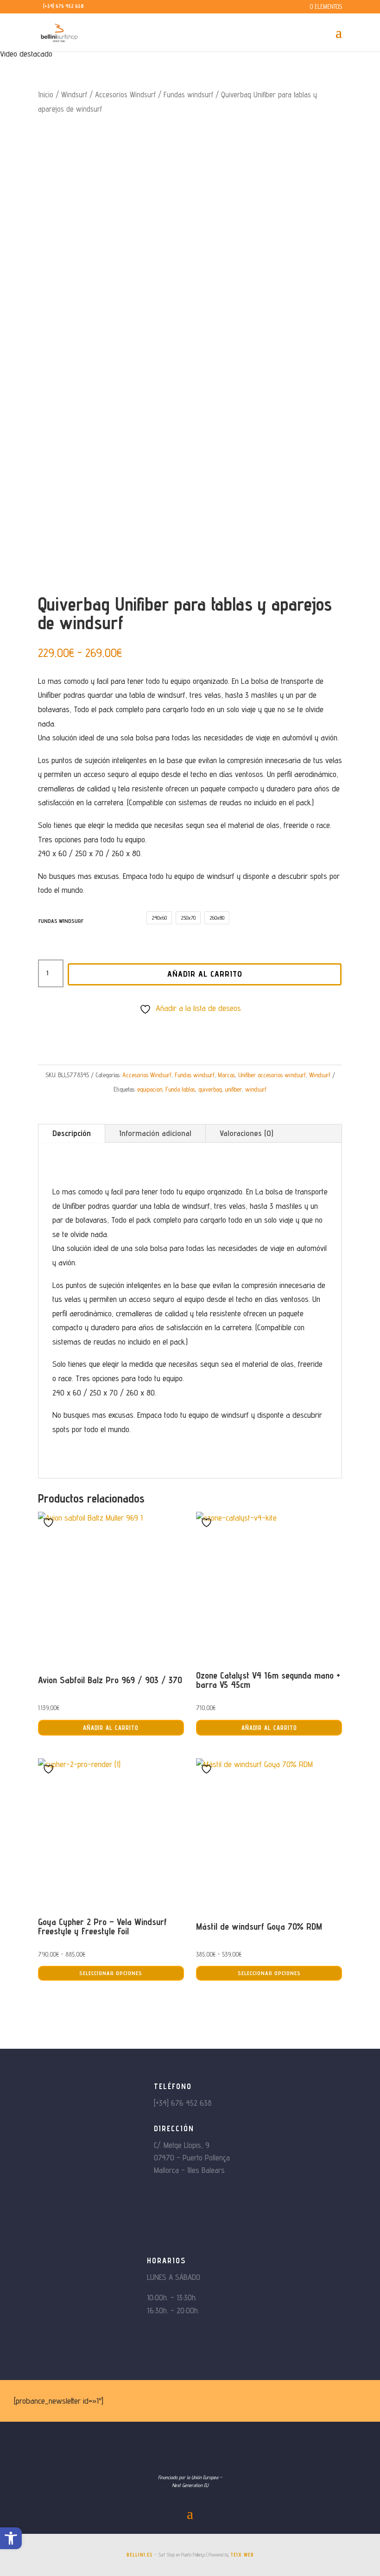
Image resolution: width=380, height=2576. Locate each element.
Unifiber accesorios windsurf (272, 1075)
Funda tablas (180, 1089)
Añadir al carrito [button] (111, 1728)
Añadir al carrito (205, 974)
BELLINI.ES (140, 2555)
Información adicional (155, 1133)
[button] (11, 2538)
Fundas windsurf (188, 95)
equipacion (150, 1089)
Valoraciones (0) (247, 1133)
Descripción (72, 1133)
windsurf (256, 1089)
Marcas (226, 1075)
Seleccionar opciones (111, 1973)
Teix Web (242, 2555)
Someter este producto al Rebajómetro (195, 1025)
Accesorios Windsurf (125, 95)
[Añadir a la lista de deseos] (50, 1522)
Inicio (46, 95)
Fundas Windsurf (61, 921)
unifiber (233, 1089)
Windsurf (74, 95)
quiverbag (210, 1089)
